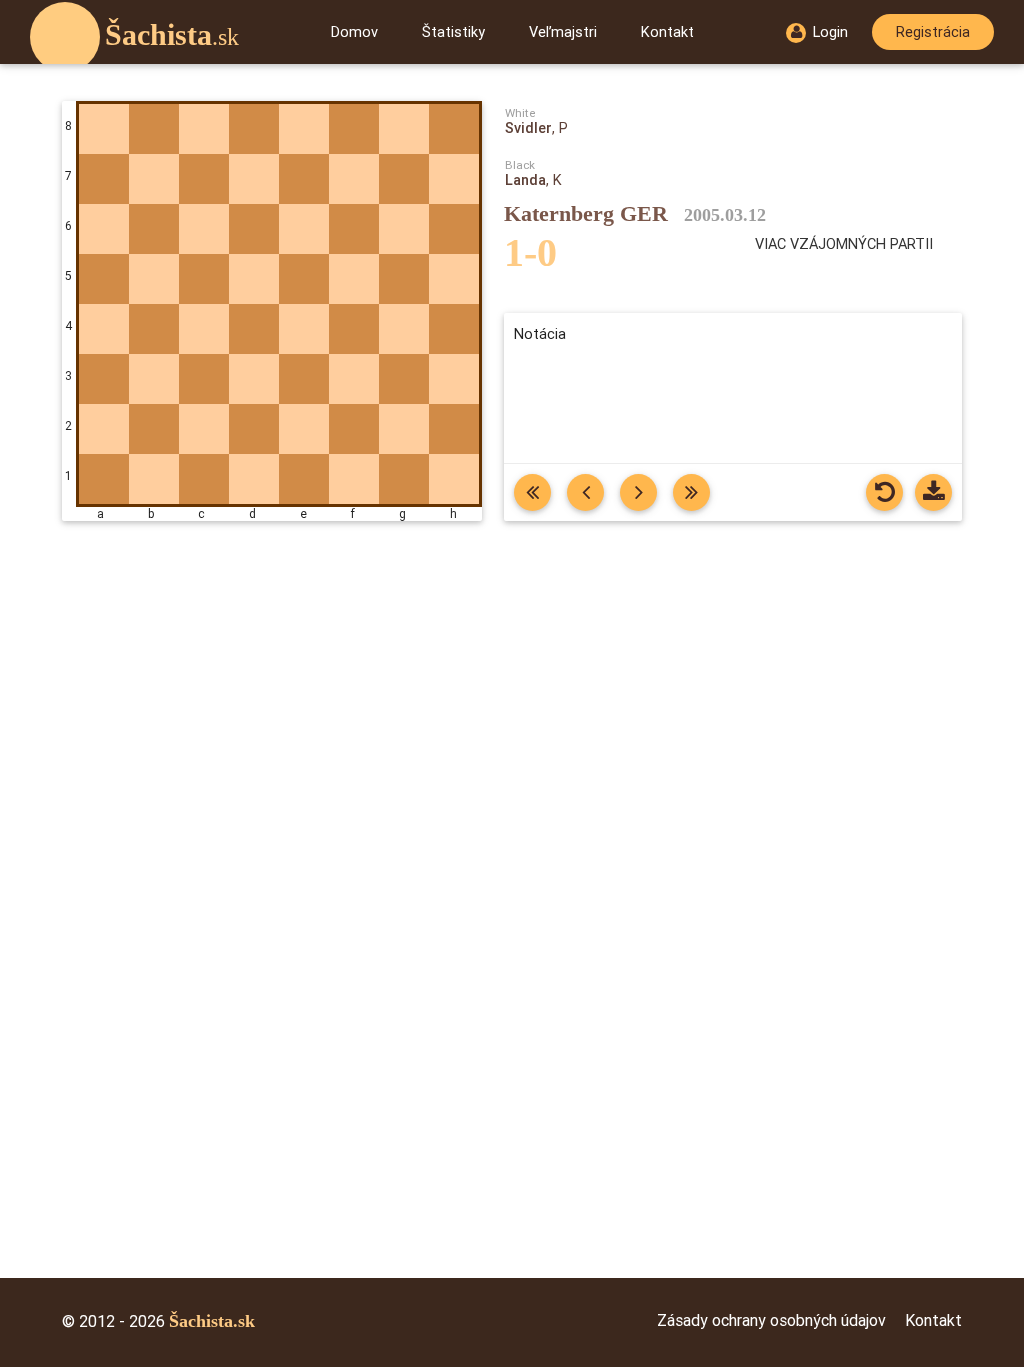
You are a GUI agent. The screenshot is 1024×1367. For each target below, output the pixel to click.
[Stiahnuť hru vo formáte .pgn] (933, 492)
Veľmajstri (563, 31)
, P (536, 127)
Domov (354, 31)
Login (830, 31)
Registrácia (933, 31)
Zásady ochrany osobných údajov (771, 1320)
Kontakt (667, 31)
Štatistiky (453, 31)
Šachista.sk (212, 1321)
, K (533, 179)
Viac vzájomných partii (844, 243)
